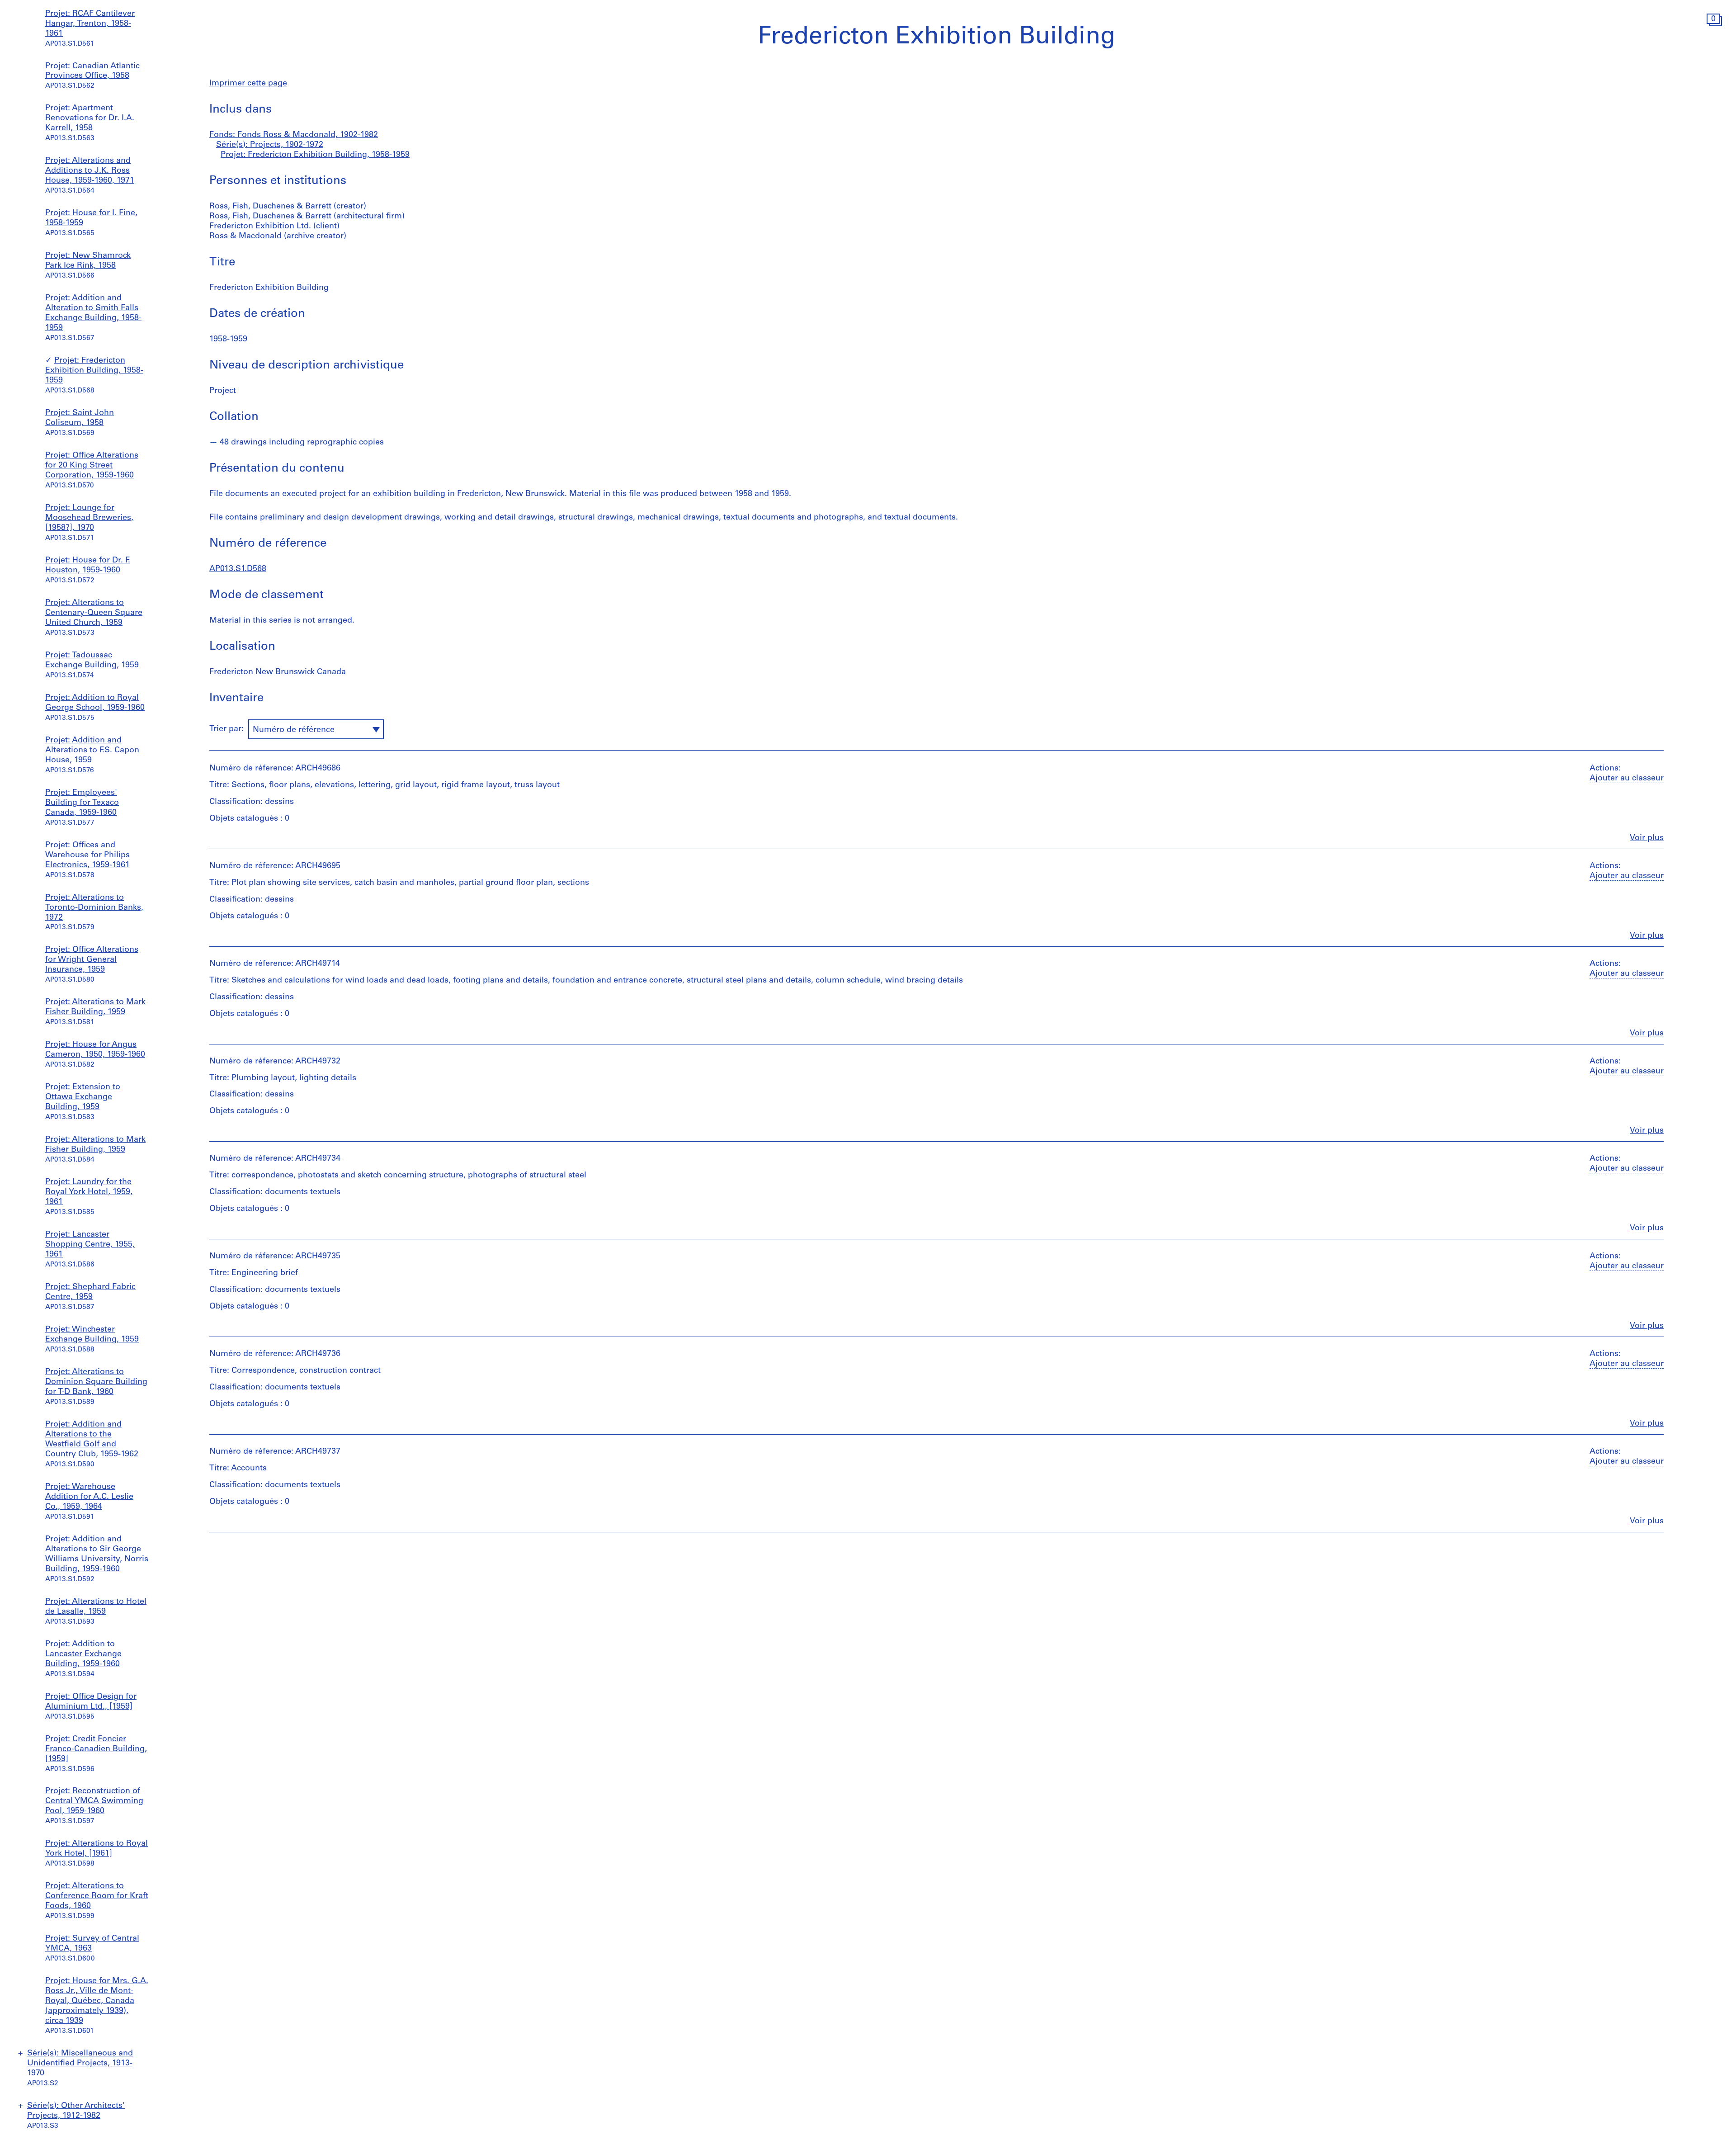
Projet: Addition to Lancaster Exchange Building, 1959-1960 (83, 1654)
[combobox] (316, 729)
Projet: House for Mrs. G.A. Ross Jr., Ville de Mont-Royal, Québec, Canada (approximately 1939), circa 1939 (97, 2001)
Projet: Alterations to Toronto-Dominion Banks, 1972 (94, 908)
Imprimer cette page (248, 84)
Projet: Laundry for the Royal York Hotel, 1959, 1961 (89, 1192)
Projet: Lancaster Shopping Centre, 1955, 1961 (90, 1245)
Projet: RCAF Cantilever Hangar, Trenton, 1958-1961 (90, 24)
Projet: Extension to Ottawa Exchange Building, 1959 (83, 1097)
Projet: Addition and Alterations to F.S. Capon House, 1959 (92, 751)
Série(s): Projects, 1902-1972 (270, 145)
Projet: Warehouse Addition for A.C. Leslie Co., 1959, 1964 (89, 1497)
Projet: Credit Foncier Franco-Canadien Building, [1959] (96, 1749)
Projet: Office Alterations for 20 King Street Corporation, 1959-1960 (92, 466)
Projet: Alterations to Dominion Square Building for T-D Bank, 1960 (96, 1382)
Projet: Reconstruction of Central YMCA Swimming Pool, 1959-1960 (94, 1801)
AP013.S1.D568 (238, 569)
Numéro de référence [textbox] (294, 730)
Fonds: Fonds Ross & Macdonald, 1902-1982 (294, 135)
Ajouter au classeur (1627, 779)
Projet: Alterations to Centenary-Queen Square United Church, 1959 (94, 613)
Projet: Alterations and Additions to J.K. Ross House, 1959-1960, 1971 (90, 171)
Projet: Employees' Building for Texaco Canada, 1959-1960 (82, 803)
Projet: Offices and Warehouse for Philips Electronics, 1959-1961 (87, 855)
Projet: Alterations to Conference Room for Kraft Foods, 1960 (97, 1896)
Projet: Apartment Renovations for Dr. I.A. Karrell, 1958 (90, 118)
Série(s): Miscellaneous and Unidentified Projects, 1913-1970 (80, 2064)
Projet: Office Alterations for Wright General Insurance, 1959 (92, 960)
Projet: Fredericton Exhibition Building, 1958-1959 (94, 371)
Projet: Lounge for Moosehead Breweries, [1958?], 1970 (89, 518)
